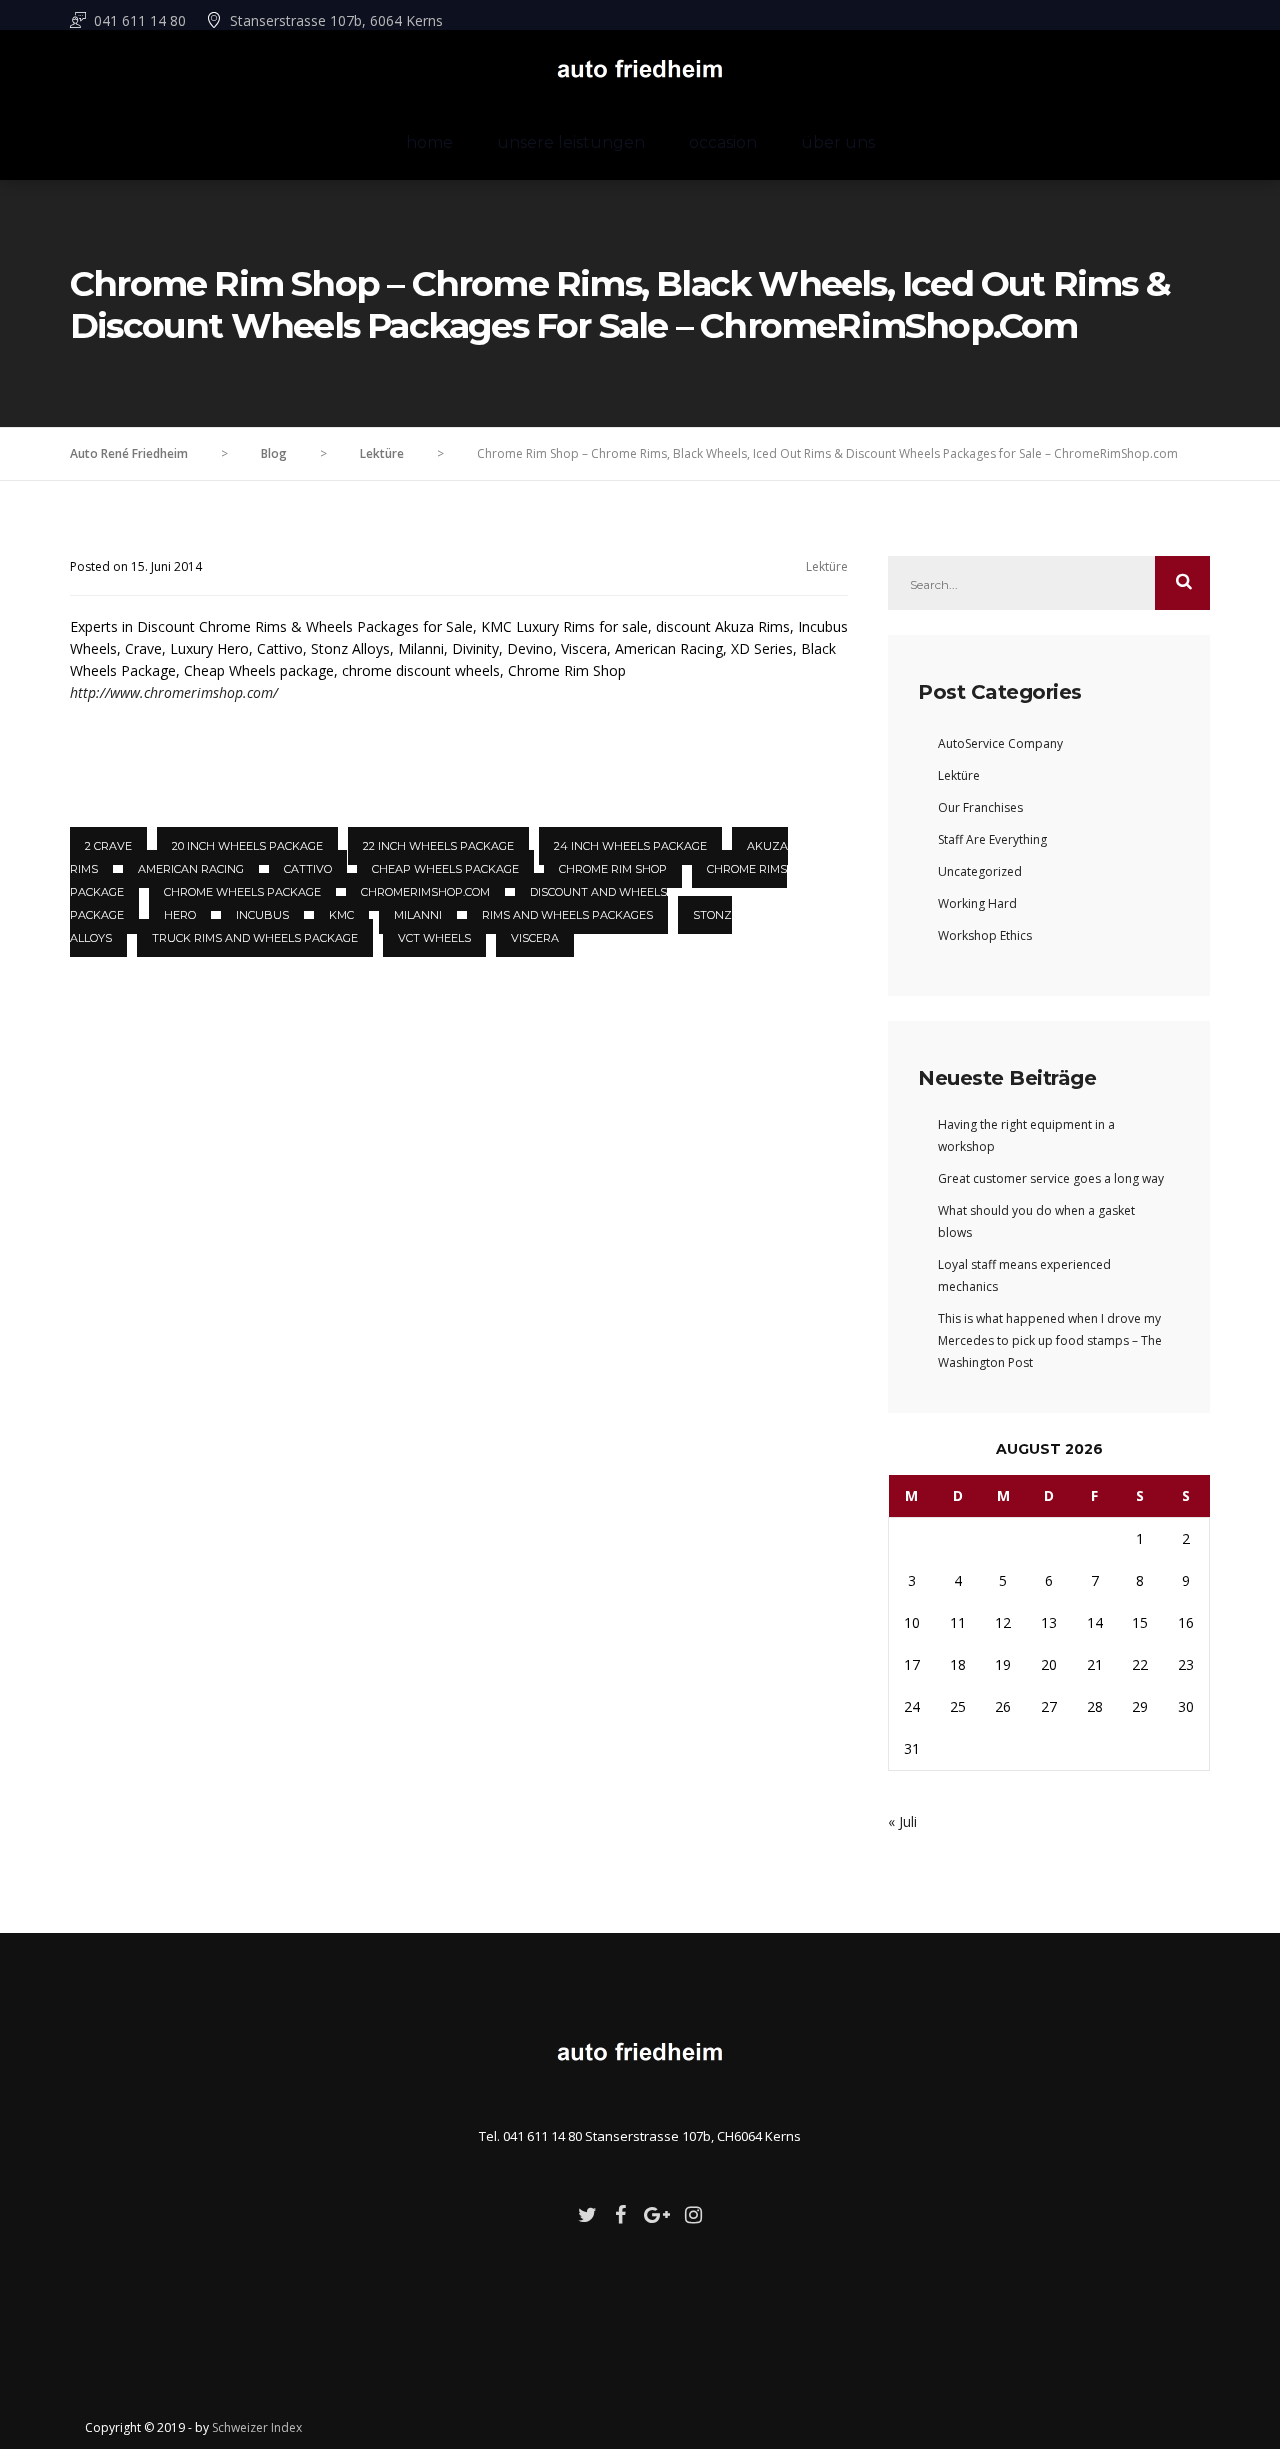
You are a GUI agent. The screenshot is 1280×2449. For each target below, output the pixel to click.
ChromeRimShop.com (425, 892)
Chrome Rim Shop (613, 869)
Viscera (535, 938)
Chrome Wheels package (242, 892)
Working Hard (977, 903)
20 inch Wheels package (247, 846)
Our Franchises (980, 807)
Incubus (262, 915)
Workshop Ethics (985, 935)
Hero (180, 915)
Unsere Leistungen (571, 142)
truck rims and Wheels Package (255, 938)
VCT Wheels (434, 938)
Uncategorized (980, 871)
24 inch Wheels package (630, 846)
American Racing (191, 869)
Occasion (723, 142)
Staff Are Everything (992, 839)
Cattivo (308, 869)
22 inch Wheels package (438, 846)
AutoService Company (1000, 743)
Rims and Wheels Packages (567, 915)
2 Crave (108, 846)
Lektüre (827, 566)
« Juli (902, 1821)
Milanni (418, 915)
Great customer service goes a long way (1051, 1178)
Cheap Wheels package (445, 869)
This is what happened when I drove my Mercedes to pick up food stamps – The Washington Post (1050, 1340)
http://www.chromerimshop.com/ (174, 692)
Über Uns (838, 142)
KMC (341, 915)
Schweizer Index (257, 2427)
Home (429, 142)
